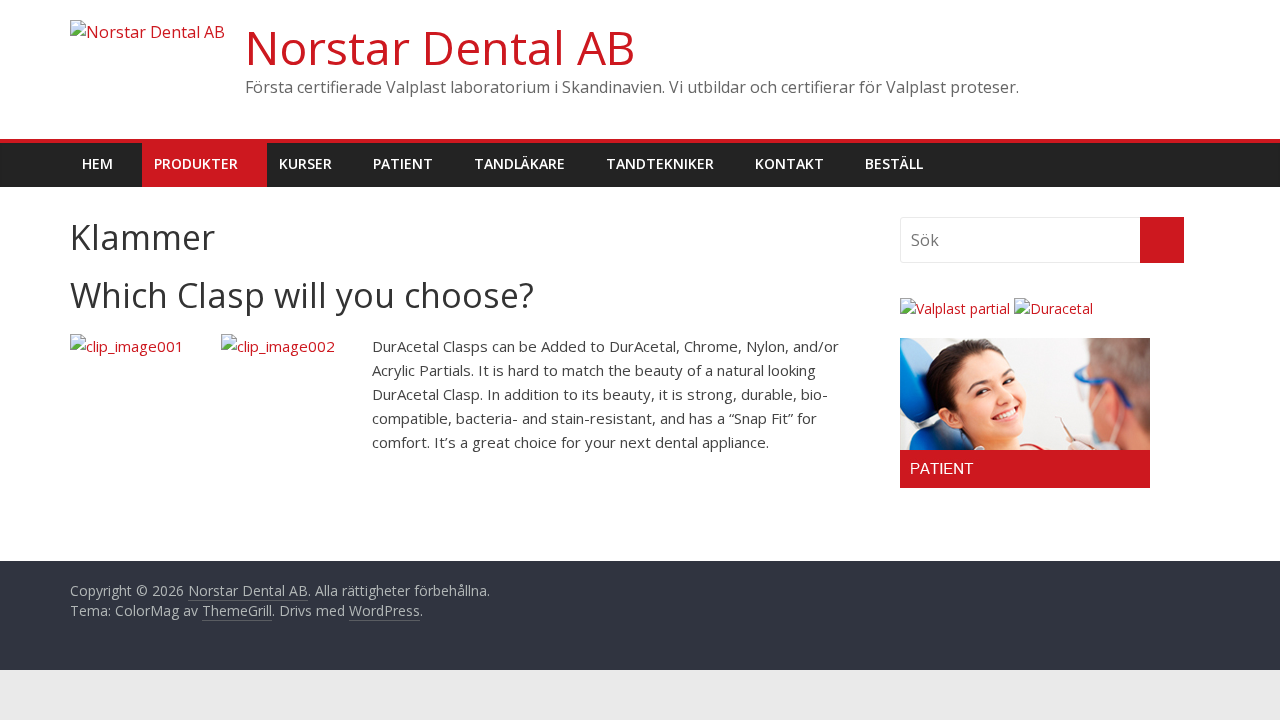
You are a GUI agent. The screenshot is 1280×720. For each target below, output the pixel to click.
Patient (403, 163)
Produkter (196, 163)
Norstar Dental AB (440, 47)
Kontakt (789, 163)
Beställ (894, 163)
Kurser (305, 163)
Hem (97, 163)
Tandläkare (519, 163)
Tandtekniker (660, 163)
